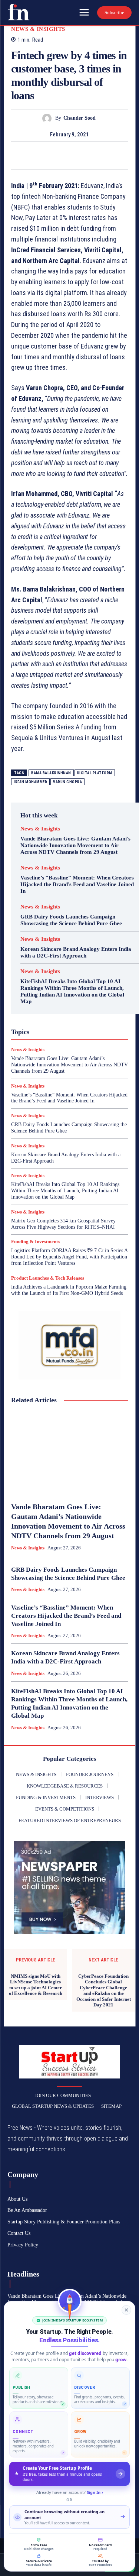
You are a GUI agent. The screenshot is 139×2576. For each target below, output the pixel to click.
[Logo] (19, 12)
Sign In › (95, 2492)
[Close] (126, 2310)
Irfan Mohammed (30, 782)
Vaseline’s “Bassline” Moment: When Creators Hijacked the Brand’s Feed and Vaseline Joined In (77, 884)
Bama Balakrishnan (51, 773)
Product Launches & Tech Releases (48, 1278)
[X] (61, 155)
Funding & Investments (35, 1242)
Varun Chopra (67, 782)
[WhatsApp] (95, 155)
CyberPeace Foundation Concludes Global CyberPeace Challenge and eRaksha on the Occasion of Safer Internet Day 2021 (104, 1991)
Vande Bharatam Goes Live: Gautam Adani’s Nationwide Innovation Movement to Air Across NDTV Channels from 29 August (75, 845)
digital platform (95, 773)
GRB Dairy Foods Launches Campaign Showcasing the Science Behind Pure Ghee (71, 920)
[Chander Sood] (49, 118)
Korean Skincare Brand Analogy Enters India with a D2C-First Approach (76, 952)
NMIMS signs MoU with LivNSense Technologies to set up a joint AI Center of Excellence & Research (36, 1985)
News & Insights (38, 29)
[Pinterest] (78, 155)
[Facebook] (44, 155)
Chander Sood (80, 118)
